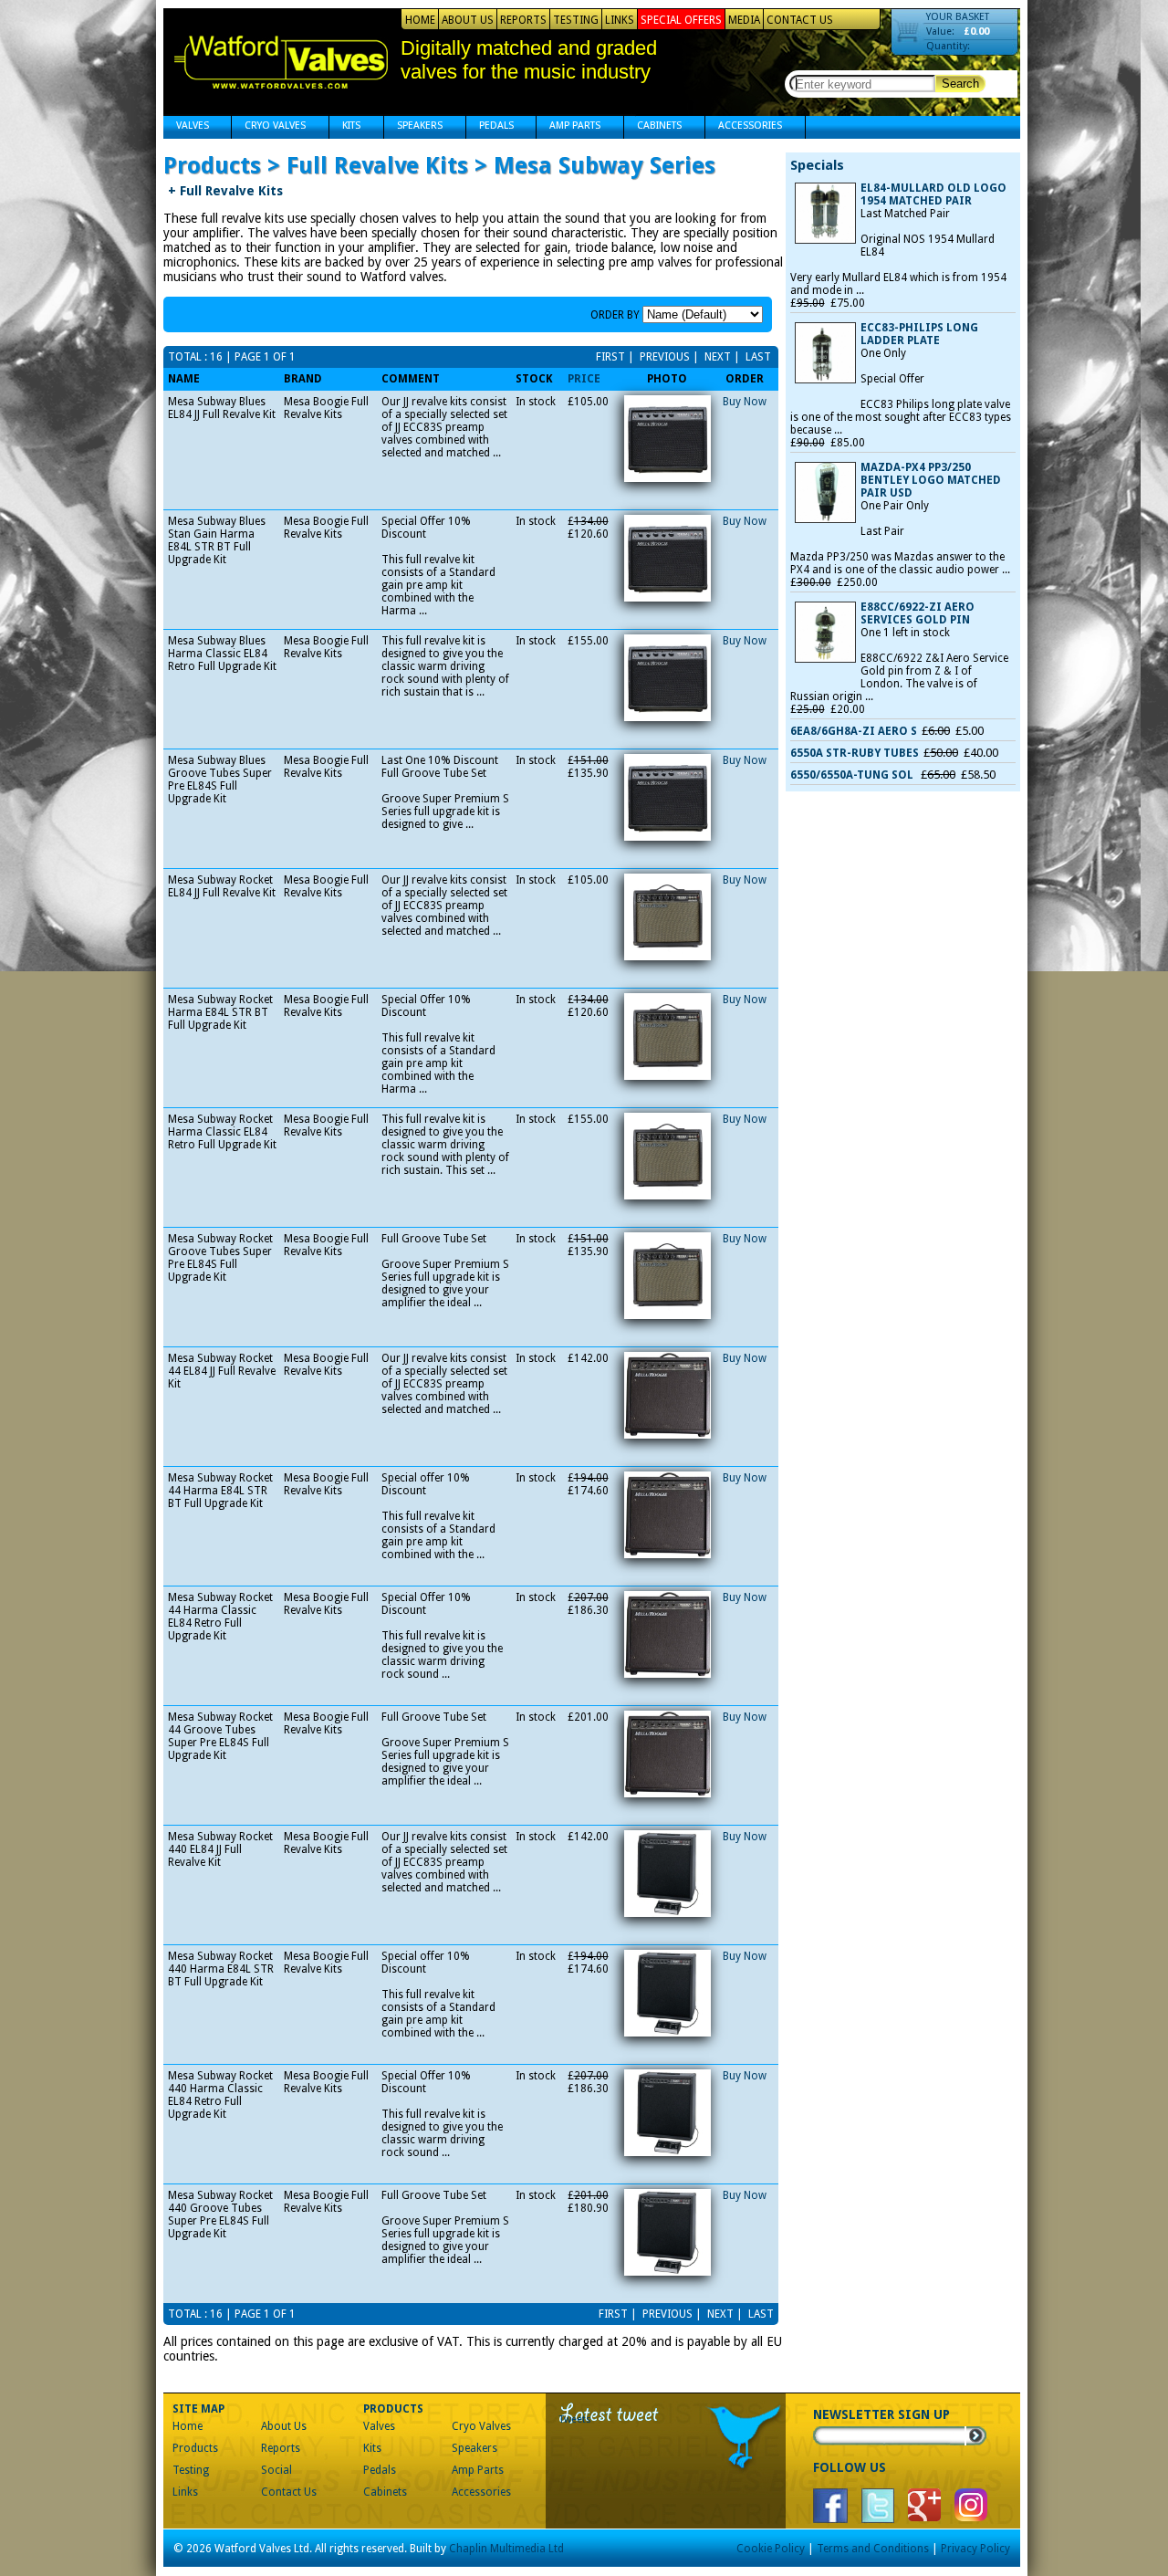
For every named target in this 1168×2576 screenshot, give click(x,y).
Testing (576, 20)
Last (757, 357)
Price (584, 379)
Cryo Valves (269, 127)
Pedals (490, 127)
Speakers (413, 127)
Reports (523, 20)
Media (744, 20)
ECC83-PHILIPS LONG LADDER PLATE (919, 334)
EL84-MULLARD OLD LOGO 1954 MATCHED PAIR (933, 194)
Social (276, 2470)
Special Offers (681, 20)
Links (620, 20)
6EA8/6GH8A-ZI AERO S (854, 731)
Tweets (575, 2419)
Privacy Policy (975, 2549)
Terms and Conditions (873, 2549)
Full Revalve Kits (225, 191)
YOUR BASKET (958, 17)
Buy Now (745, 402)
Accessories (744, 127)
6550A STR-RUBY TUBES (855, 753)
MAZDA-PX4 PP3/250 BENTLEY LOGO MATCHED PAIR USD (931, 480)
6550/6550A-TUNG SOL (853, 775)
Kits (345, 127)
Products (195, 2448)
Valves (186, 127)
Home (420, 20)
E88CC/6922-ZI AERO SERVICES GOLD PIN (918, 613)
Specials (817, 165)
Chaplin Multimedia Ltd (506, 2549)
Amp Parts (568, 127)
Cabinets (653, 127)
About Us (468, 20)
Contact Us (800, 20)
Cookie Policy (771, 2549)
